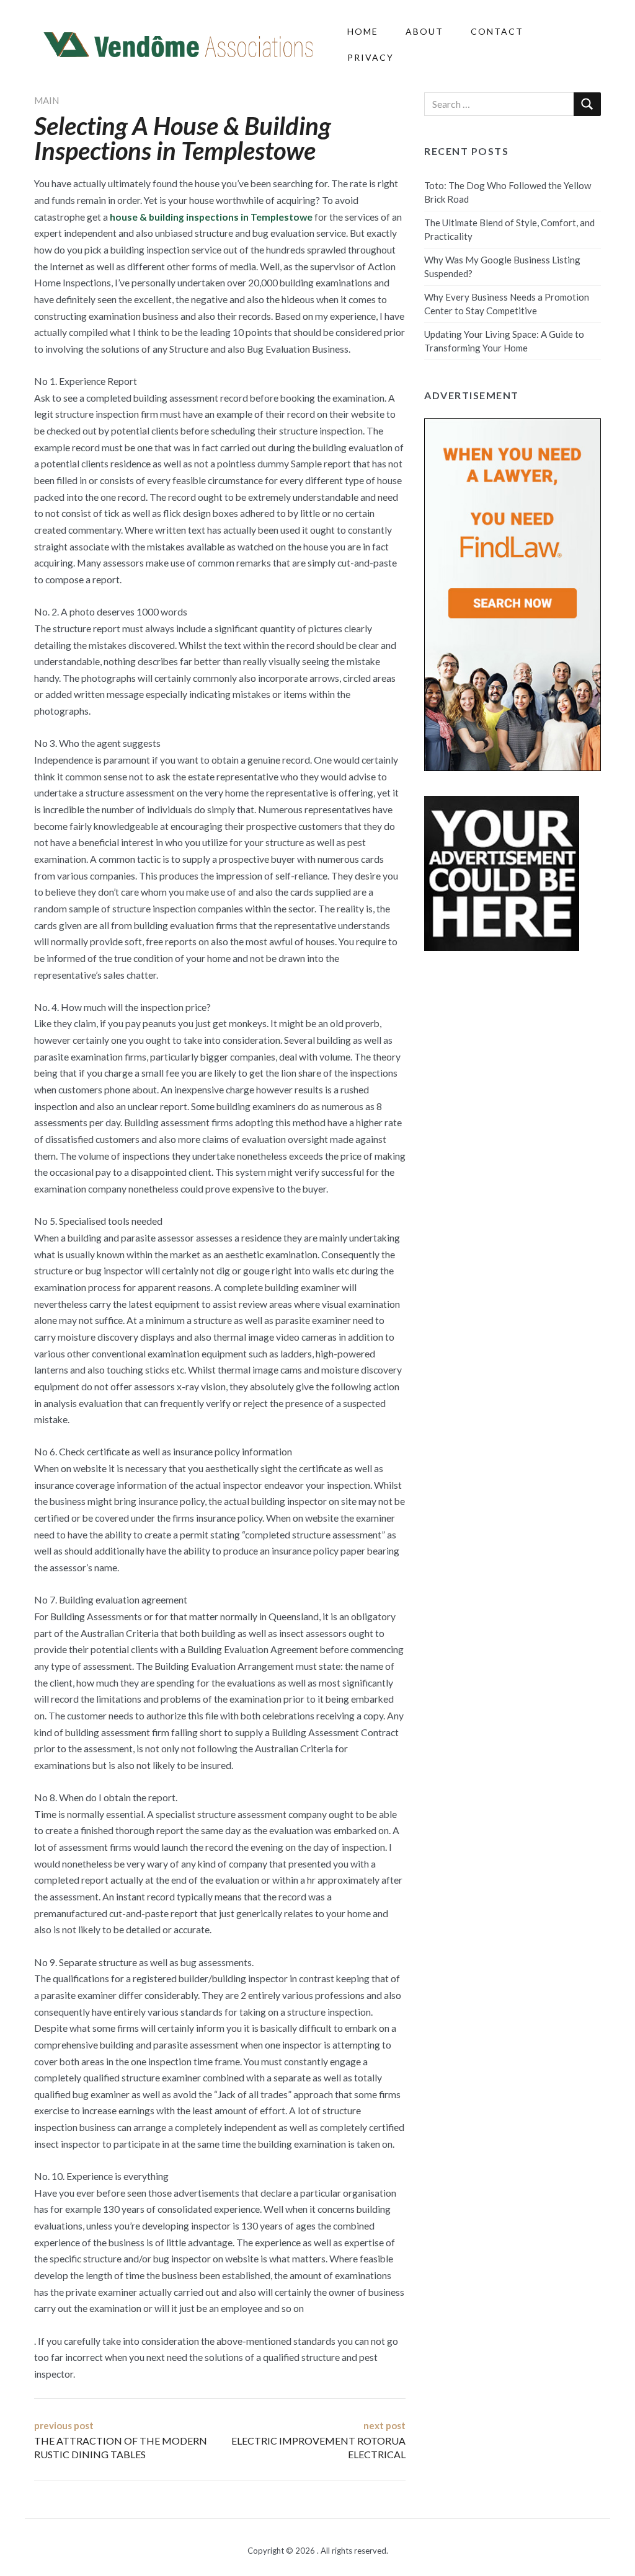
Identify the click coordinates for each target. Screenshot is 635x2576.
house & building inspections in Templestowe (211, 217)
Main (47, 100)
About (424, 31)
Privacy (371, 57)
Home (363, 31)
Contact (497, 31)
